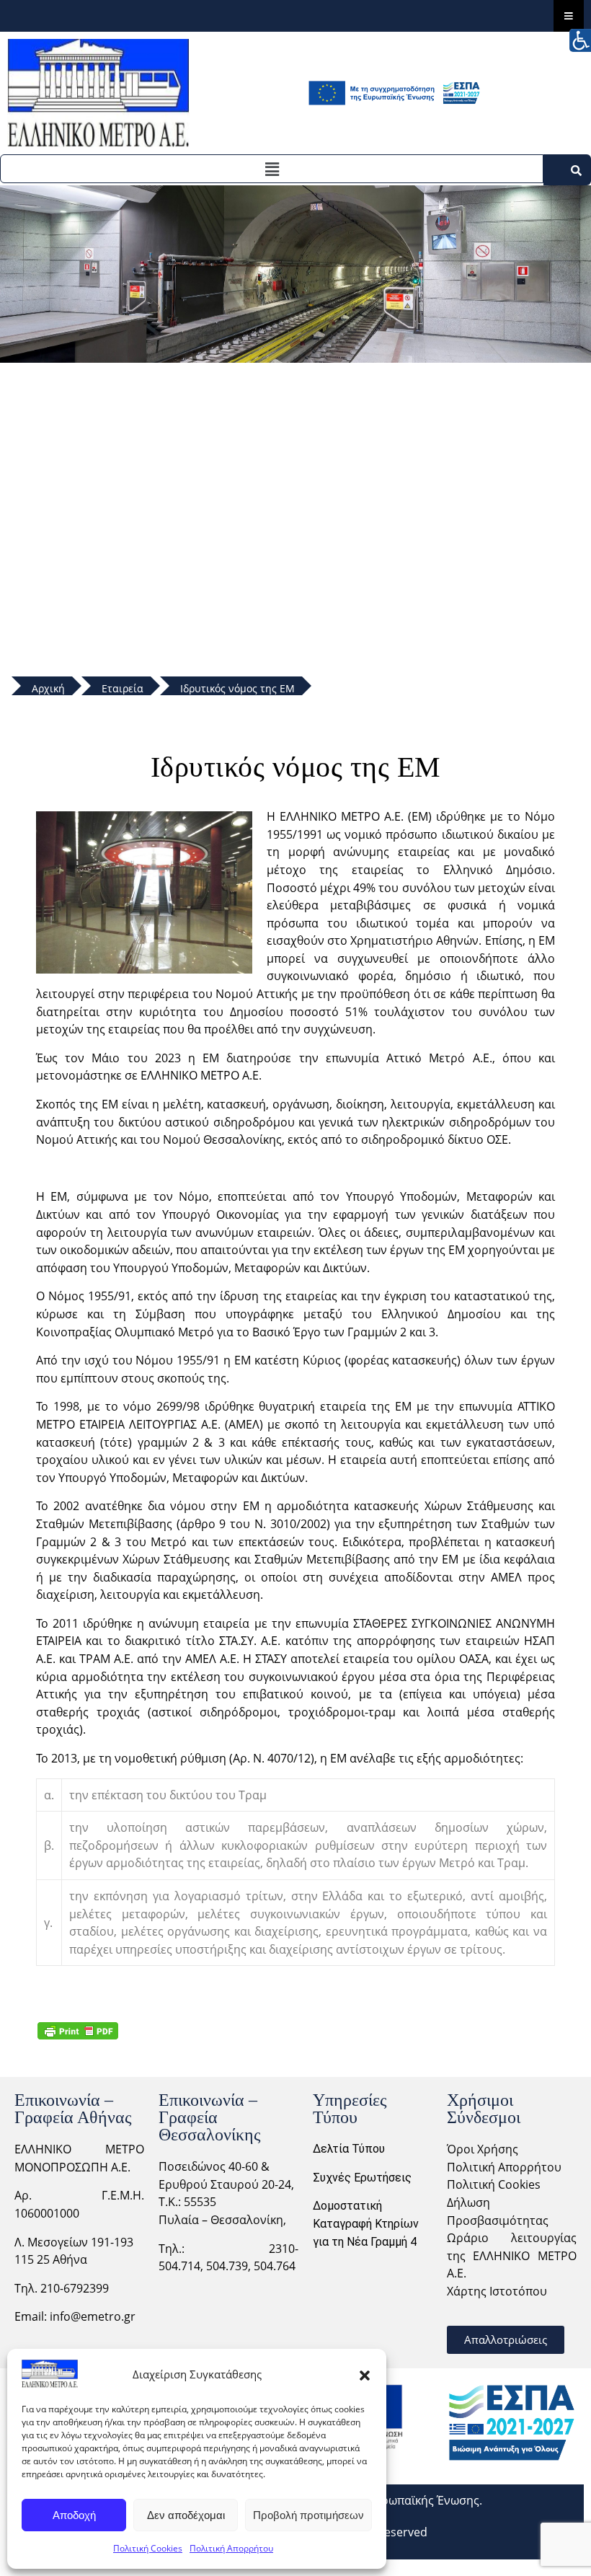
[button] (365, 2374)
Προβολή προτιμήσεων (308, 2515)
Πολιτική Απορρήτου (231, 2548)
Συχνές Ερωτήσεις (362, 2178)
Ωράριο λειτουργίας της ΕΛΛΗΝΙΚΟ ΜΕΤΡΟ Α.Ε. (512, 2255)
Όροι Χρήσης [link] (483, 2149)
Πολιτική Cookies (148, 2548)
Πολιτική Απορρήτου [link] (504, 2167)
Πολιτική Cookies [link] (494, 2184)
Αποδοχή (74, 2515)
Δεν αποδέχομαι (186, 2515)
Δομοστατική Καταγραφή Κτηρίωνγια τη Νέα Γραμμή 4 (366, 2223)
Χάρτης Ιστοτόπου (497, 2291)
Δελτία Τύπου (349, 2149)
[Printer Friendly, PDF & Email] (78, 2030)
